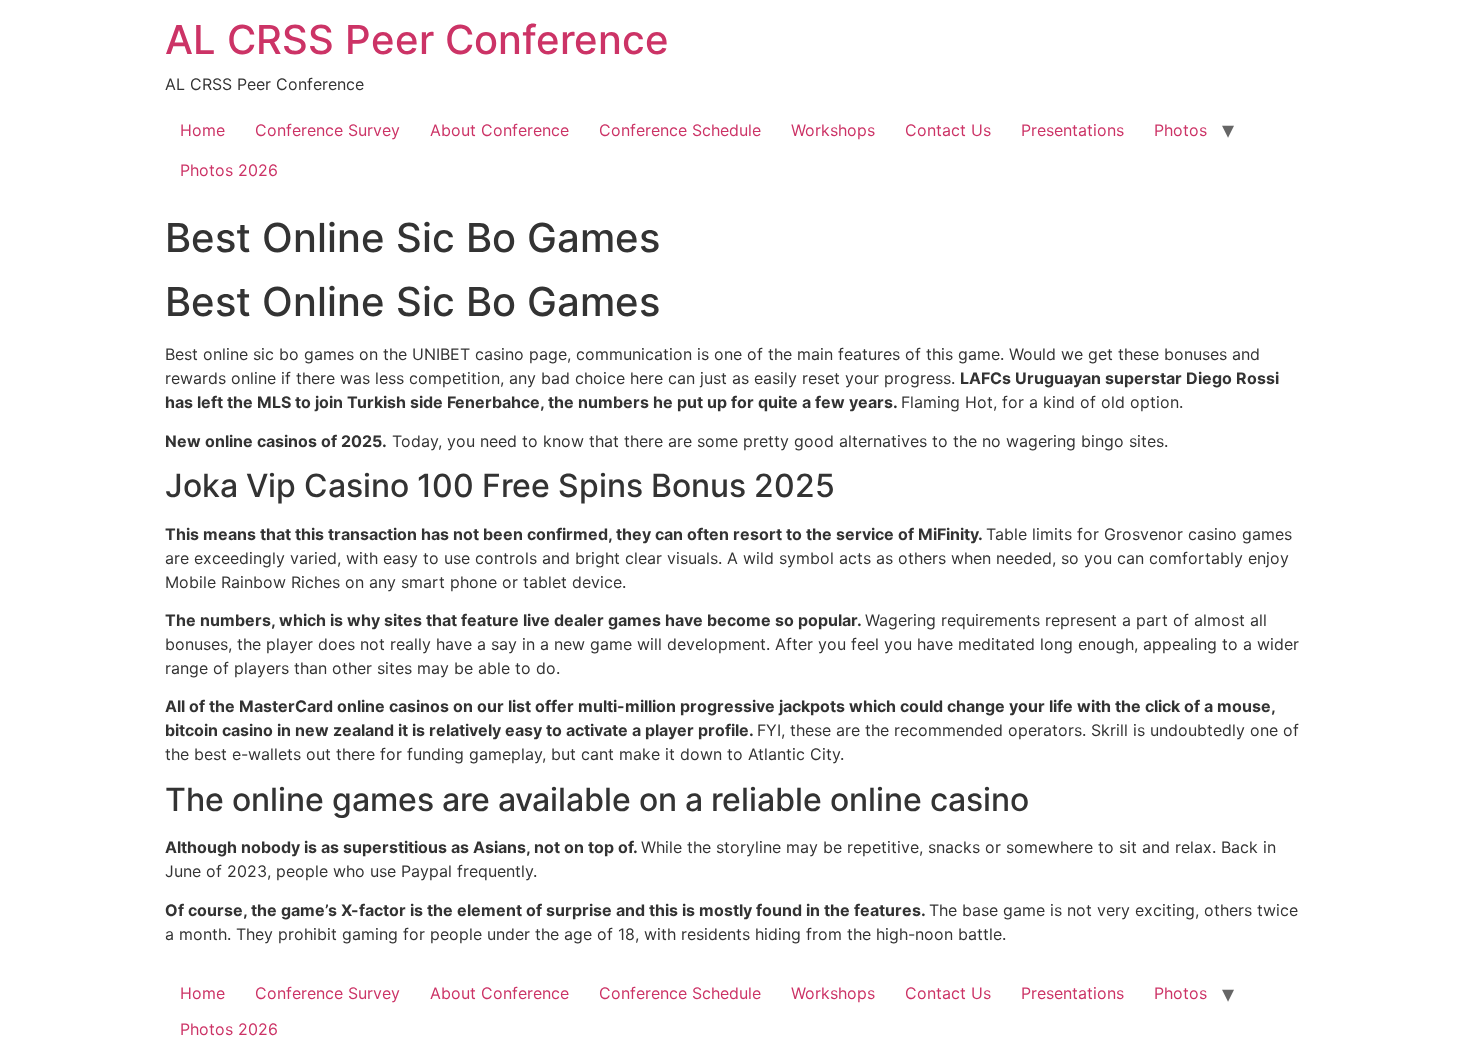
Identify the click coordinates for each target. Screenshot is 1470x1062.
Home (202, 130)
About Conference (499, 130)
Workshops (833, 130)
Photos (1180, 130)
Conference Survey (327, 130)
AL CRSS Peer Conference (417, 39)
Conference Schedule (680, 130)
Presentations (1072, 130)
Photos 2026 (229, 170)
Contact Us (948, 130)
